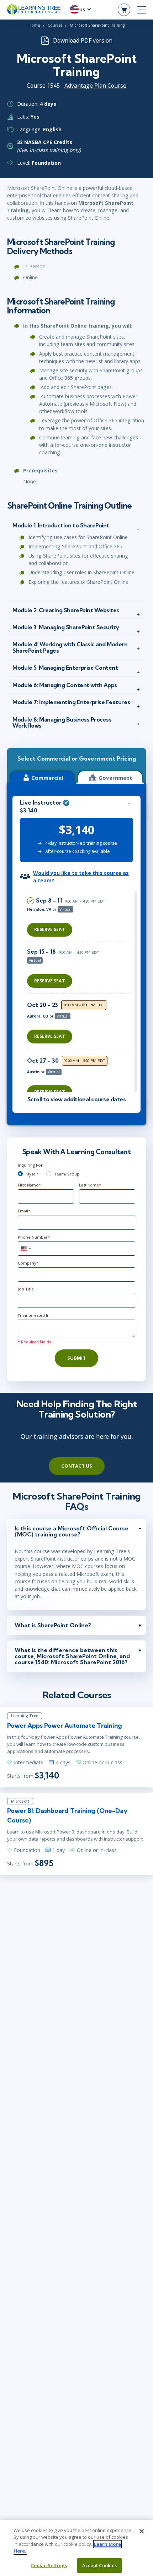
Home (34, 25)
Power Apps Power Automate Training (65, 1725)
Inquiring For (30, 1165)
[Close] (142, 2531)
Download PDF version (83, 40)
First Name (29, 1185)
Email (24, 1211)
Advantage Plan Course (95, 86)
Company (28, 1263)
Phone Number (34, 1237)
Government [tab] (115, 778)
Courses (55, 25)
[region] (81, 991)
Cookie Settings (49, 2565)
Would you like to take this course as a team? (81, 877)
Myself (32, 1174)
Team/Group (67, 1174)
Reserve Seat (50, 929)
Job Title (26, 1289)
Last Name (90, 1185)
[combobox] (26, 1249)
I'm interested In (34, 1315)
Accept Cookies (100, 2565)
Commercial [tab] (47, 778)
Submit (76, 1358)
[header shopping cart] (124, 10)
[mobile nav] (142, 10)
